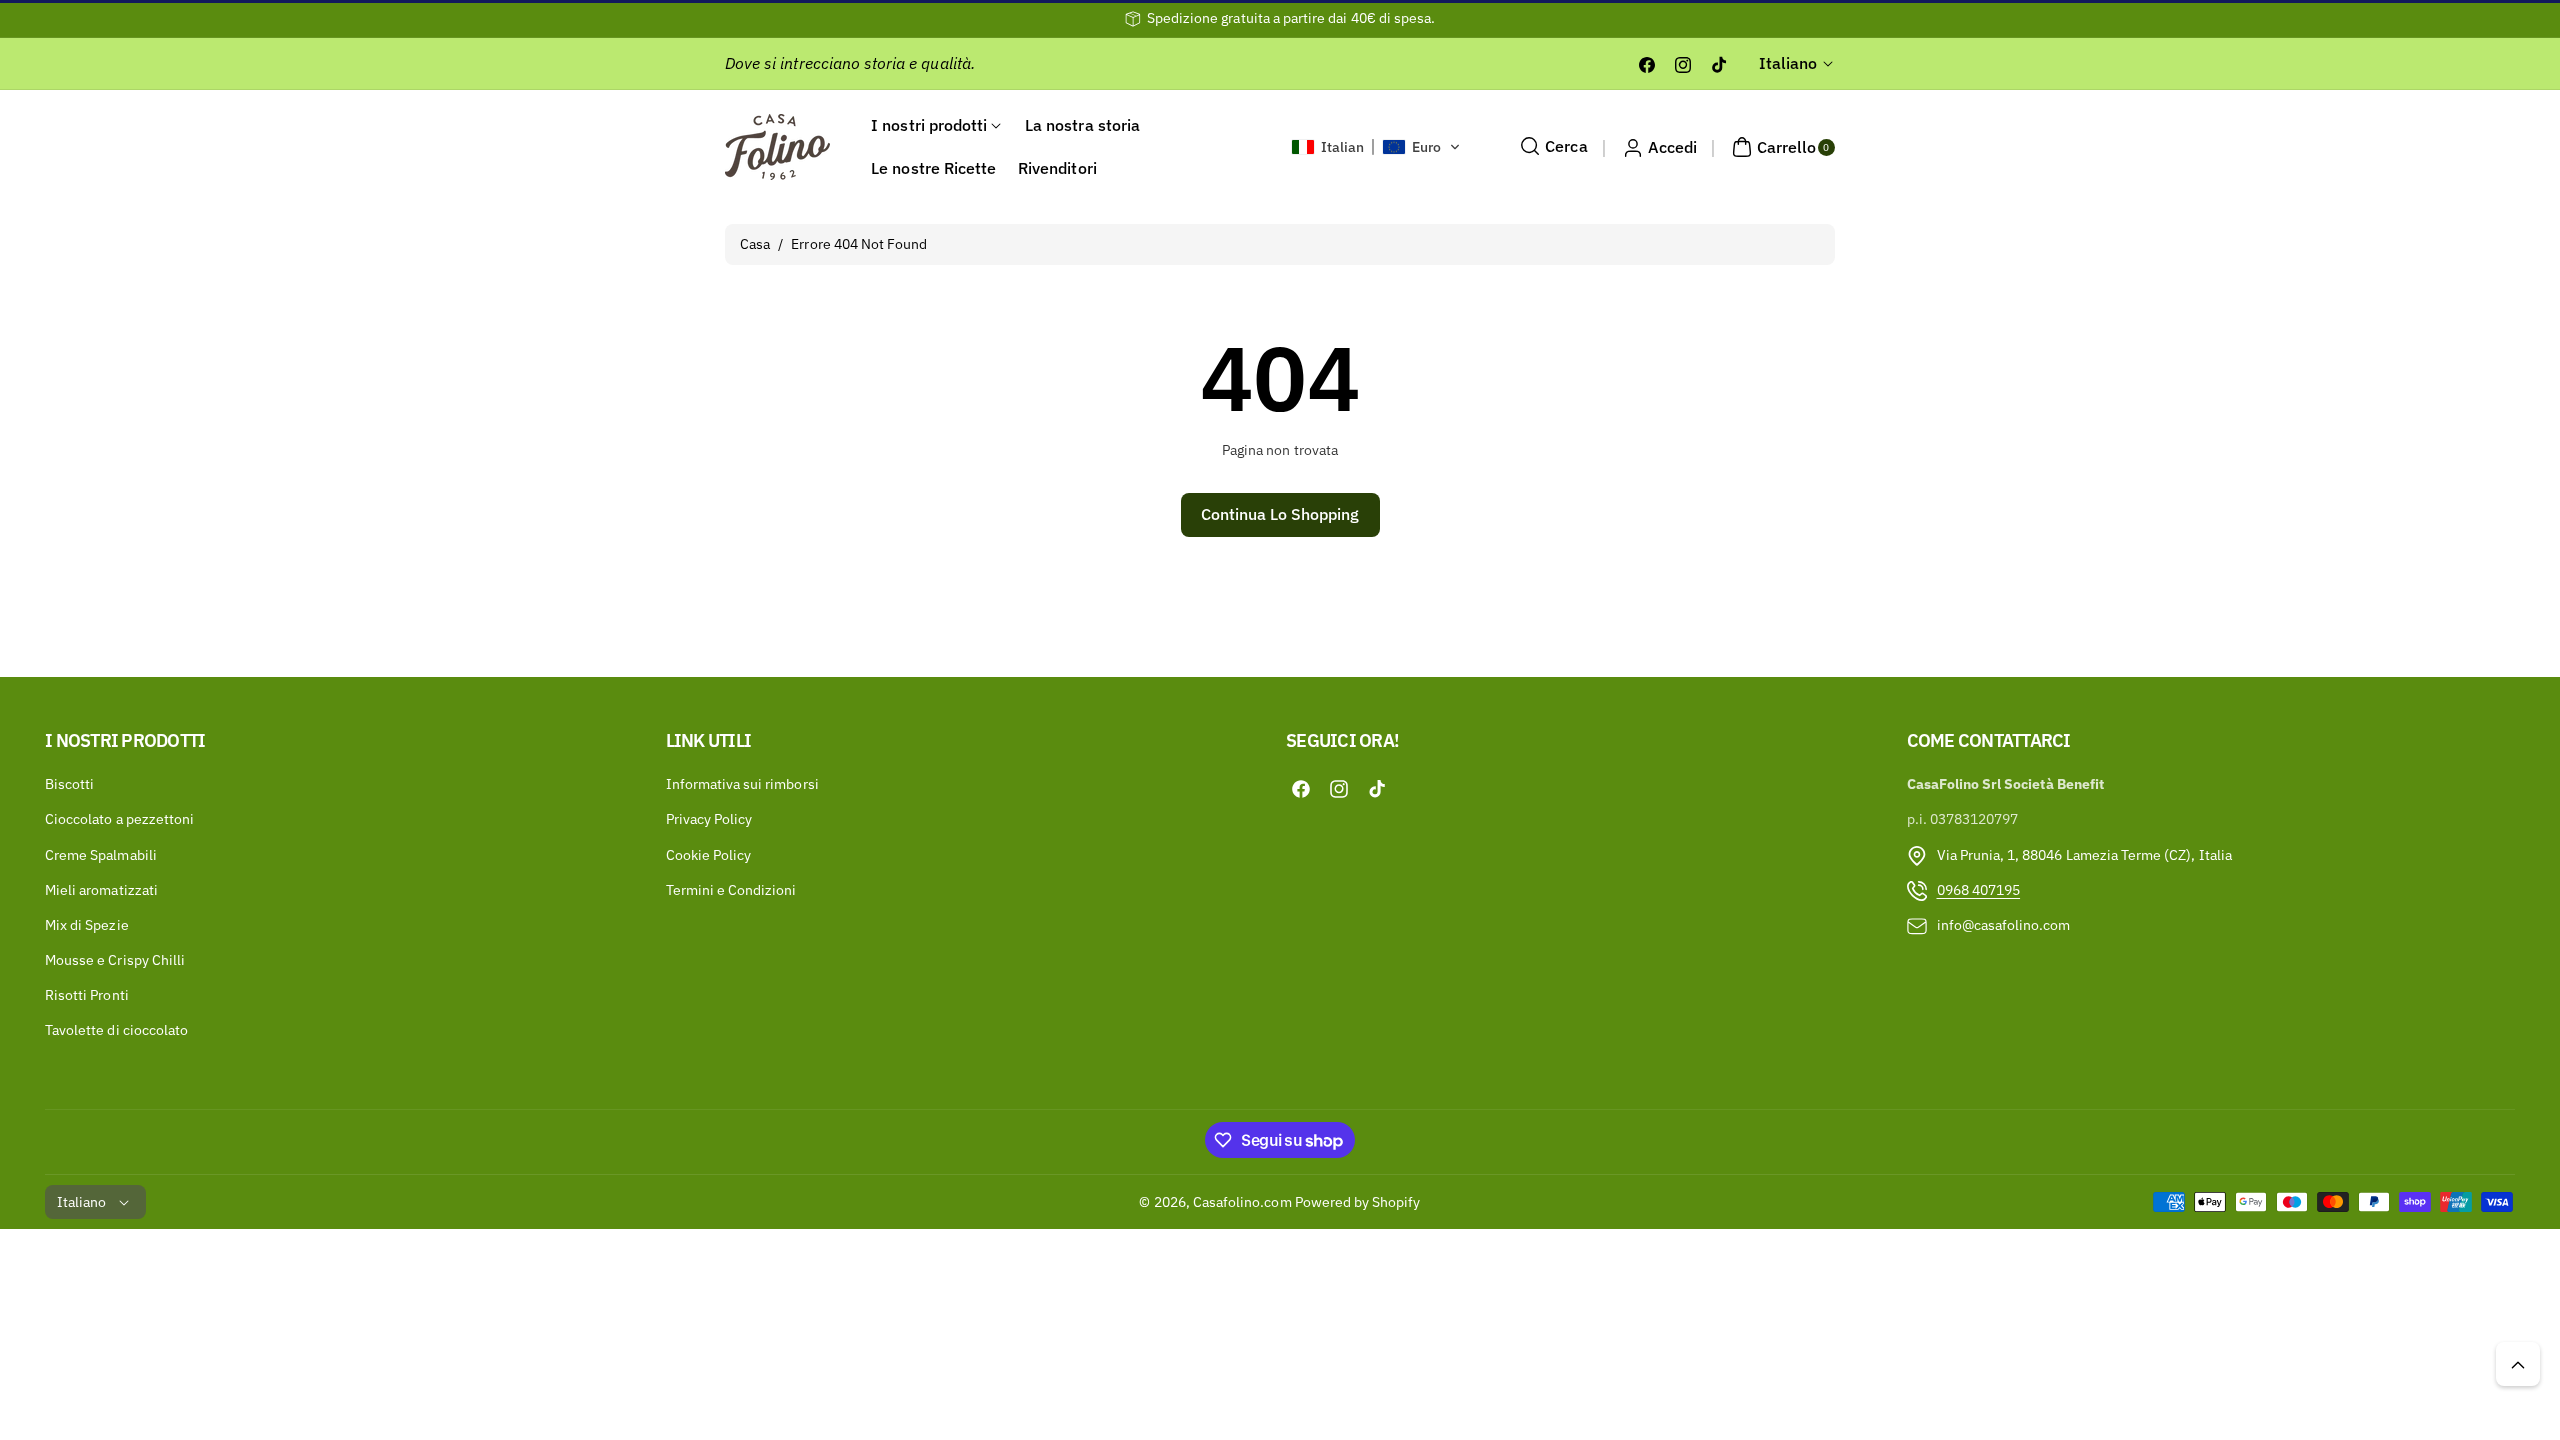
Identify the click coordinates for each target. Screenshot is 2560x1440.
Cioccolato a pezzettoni (119, 820)
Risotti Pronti (87, 996)
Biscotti (69, 785)
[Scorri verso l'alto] (2518, 1364)
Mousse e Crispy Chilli (115, 961)
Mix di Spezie (87, 925)
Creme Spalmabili (101, 855)
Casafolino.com (1242, 1202)
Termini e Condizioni (731, 890)
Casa (755, 244)
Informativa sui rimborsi (742, 785)
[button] (1376, 147)
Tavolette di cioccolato (116, 1031)
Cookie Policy (709, 855)
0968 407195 (1979, 890)
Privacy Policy (709, 820)
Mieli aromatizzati (101, 890)
